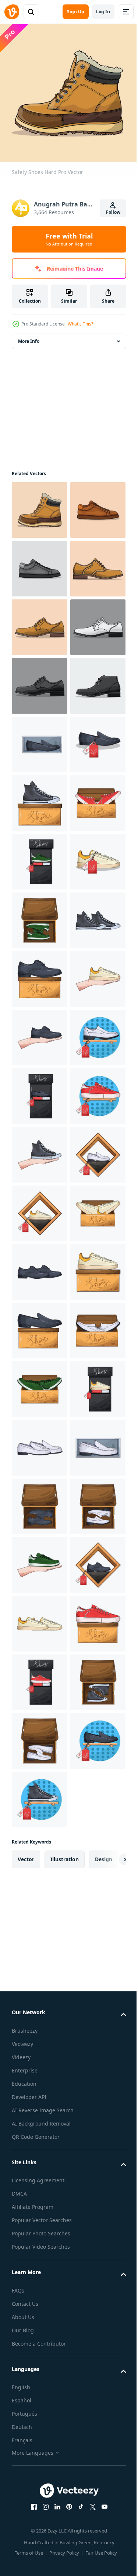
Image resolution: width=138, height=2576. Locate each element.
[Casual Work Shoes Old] (40, 622)
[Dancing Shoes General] (39, 798)
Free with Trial (69, 239)
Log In (103, 12)
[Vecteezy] (12, 12)
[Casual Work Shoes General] (40, 856)
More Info (29, 336)
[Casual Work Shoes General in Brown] (40, 739)
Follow (113, 212)
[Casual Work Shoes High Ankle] (39, 915)
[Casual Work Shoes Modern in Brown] (39, 680)
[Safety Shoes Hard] (40, 504)
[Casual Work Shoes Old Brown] (39, 563)
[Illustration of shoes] (40, 973)
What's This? (80, 324)
